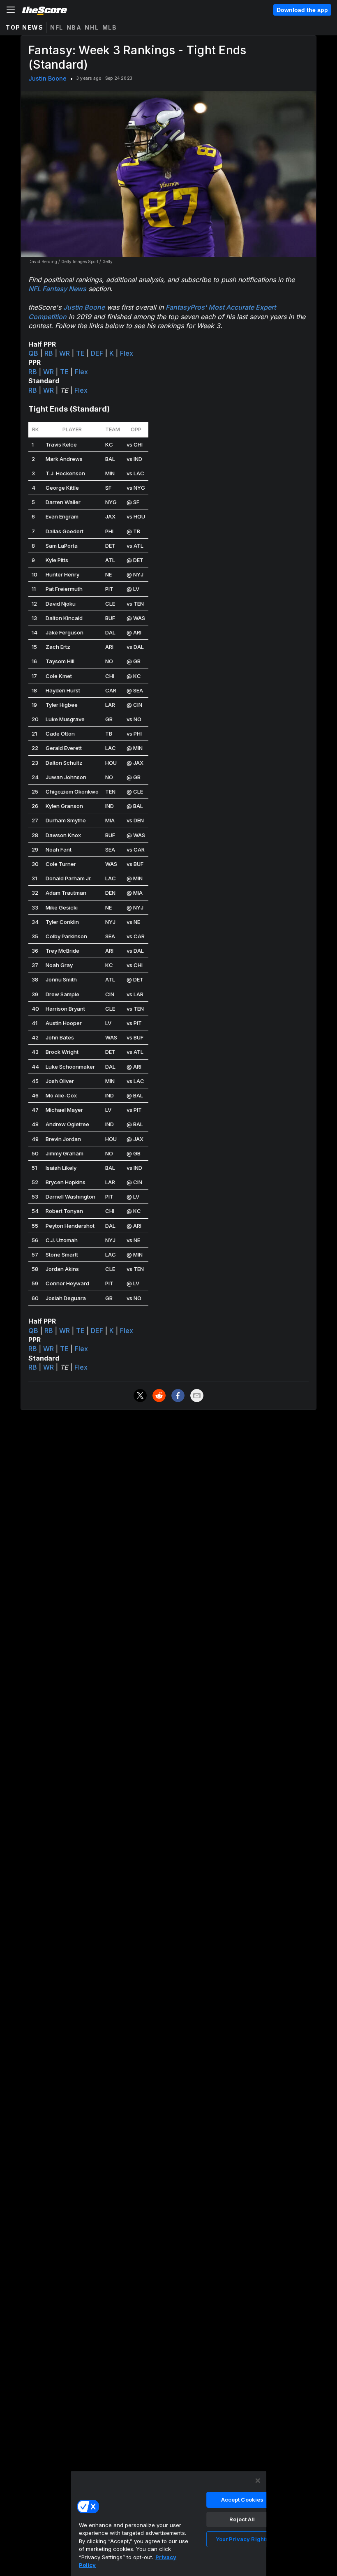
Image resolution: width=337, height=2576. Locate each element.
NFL (57, 27)
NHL (92, 27)
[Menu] (11, 10)
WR (65, 353)
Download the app (302, 10)
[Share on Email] (197, 1396)
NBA (74, 27)
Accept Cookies (242, 2500)
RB (49, 353)
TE (80, 353)
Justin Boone (47, 78)
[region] (168, 2523)
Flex (127, 353)
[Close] (258, 2481)
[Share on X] (140, 1396)
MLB (110, 27)
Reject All (242, 2519)
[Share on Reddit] (159, 1396)
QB (33, 353)
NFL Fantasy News (57, 289)
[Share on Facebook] (178, 1396)
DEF (97, 353)
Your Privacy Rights (242, 2539)
